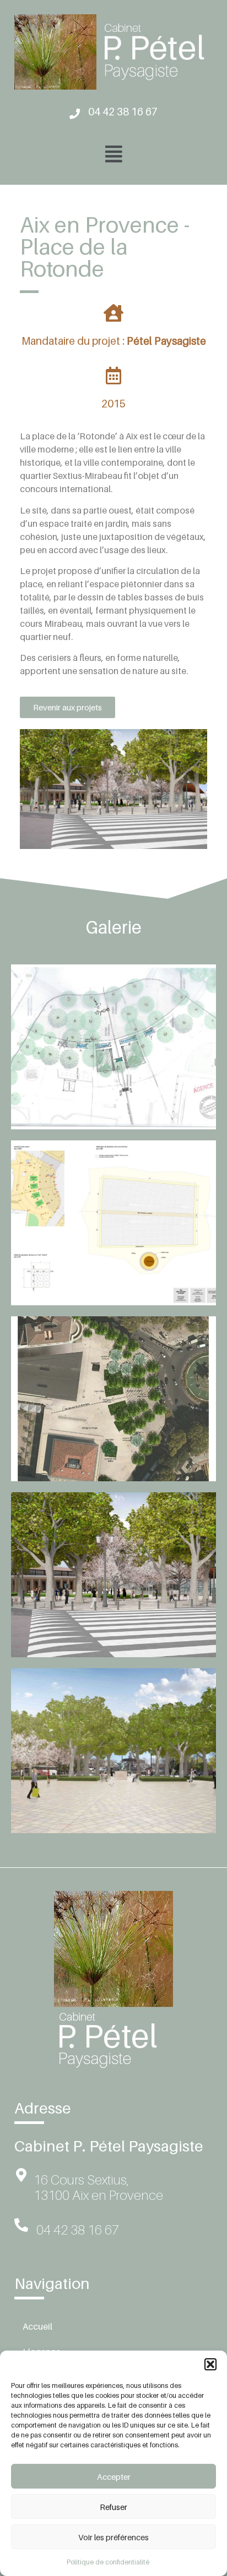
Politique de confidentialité (108, 2562)
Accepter (114, 2476)
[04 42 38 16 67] (75, 114)
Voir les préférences (113, 2537)
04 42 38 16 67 (123, 111)
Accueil (37, 2326)
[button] (210, 2364)
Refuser (113, 2507)
